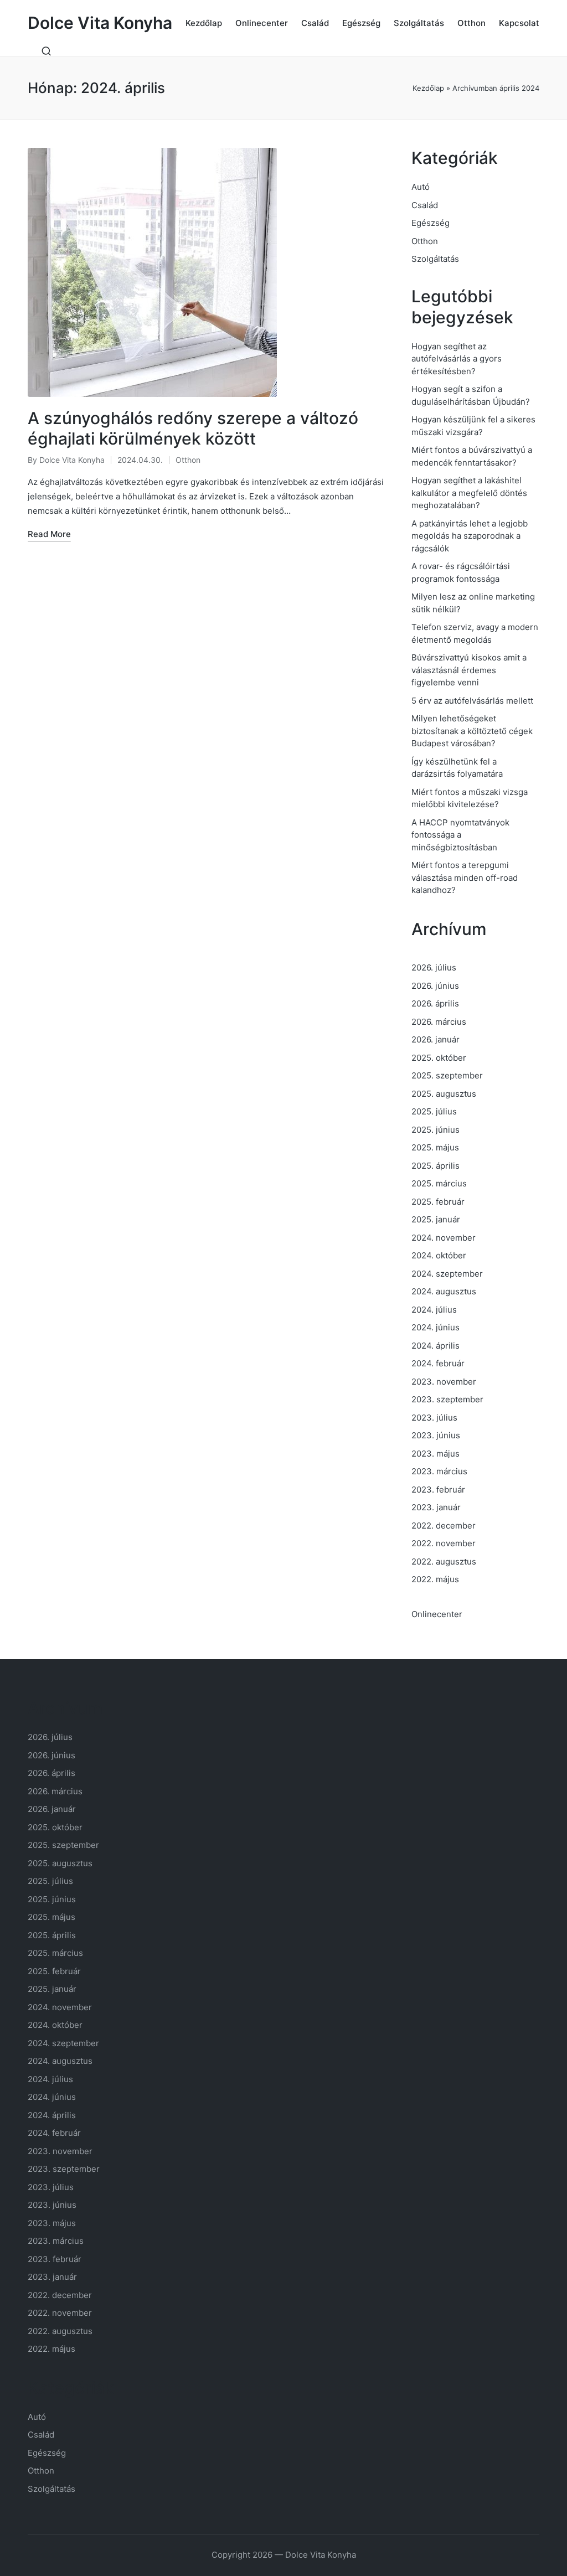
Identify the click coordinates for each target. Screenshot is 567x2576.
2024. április (435, 1346)
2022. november (444, 1543)
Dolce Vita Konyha (100, 23)
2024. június (435, 1327)
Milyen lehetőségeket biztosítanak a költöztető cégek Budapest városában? (472, 731)
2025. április (435, 1166)
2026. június (435, 986)
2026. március (439, 1022)
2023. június (436, 1435)
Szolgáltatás (435, 259)
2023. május (435, 1454)
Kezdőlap (428, 88)
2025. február (438, 1202)
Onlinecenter (437, 1614)
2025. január (436, 1219)
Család (425, 205)
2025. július (434, 1111)
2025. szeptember (447, 1075)
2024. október (439, 1255)
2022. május (435, 1579)
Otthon (188, 460)
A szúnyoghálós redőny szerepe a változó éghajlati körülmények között (193, 429)
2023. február (438, 1490)
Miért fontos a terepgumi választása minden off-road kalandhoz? (465, 877)
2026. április (435, 1003)
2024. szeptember (447, 1274)
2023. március (439, 1471)
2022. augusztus (444, 1561)
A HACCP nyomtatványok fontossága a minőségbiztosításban (460, 835)
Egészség (431, 223)
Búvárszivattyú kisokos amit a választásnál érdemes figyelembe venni (469, 670)
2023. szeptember (447, 1399)
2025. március (439, 1183)
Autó (421, 187)
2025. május (435, 1147)
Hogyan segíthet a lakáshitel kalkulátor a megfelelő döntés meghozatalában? (469, 493)
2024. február (438, 1363)
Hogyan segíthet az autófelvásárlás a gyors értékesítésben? (457, 359)
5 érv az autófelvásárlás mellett (472, 701)
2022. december (444, 1526)
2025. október (439, 1058)
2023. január (436, 1507)
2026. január (435, 1039)
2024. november (444, 1238)
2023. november (444, 1382)
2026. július (434, 967)
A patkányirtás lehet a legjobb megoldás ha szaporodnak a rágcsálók (470, 536)
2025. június (435, 1130)
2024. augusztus (444, 1291)
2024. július (434, 1310)
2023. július (434, 1418)
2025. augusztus (444, 1094)
